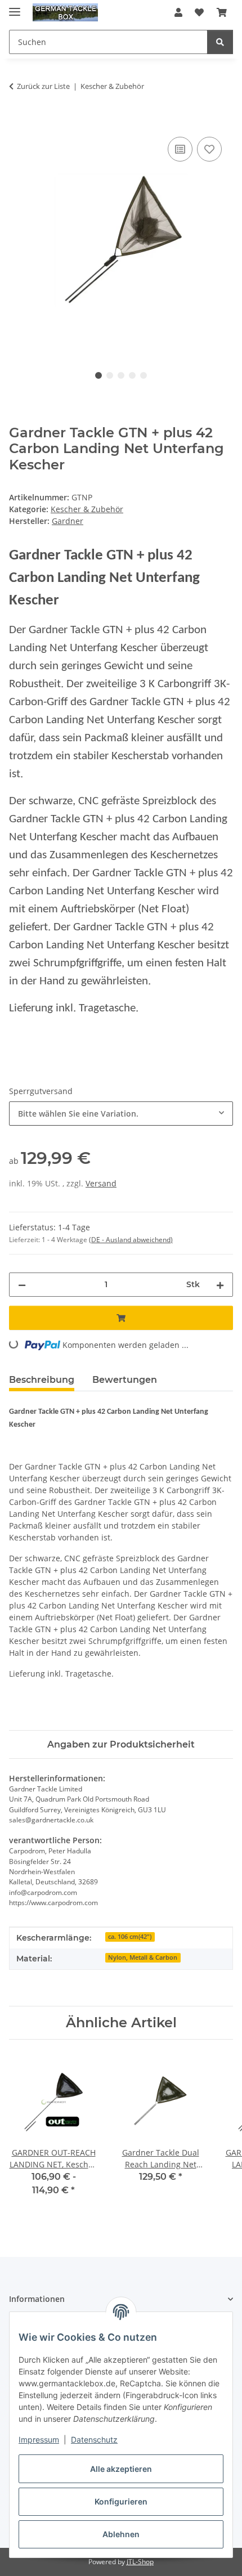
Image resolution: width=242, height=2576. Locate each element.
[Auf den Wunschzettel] (209, 149)
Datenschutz (94, 2440)
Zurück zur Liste (43, 86)
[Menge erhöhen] (220, 1285)
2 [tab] (110, 375)
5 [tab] (144, 375)
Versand (101, 1183)
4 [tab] (132, 375)
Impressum (39, 2440)
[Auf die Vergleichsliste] (180, 149)
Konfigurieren (121, 2501)
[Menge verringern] (22, 1285)
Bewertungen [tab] (125, 1380)
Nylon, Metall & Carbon (143, 1957)
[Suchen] (220, 42)
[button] (178, 12)
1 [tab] (98, 375)
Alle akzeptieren (121, 2469)
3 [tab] (121, 375)
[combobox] (121, 1114)
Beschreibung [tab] (42, 1380)
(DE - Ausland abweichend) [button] (131, 1240)
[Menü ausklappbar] (15, 7)
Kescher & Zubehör (87, 509)
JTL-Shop (140, 2562)
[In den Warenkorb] (18, 122)
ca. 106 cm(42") (130, 1937)
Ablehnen (121, 2534)
